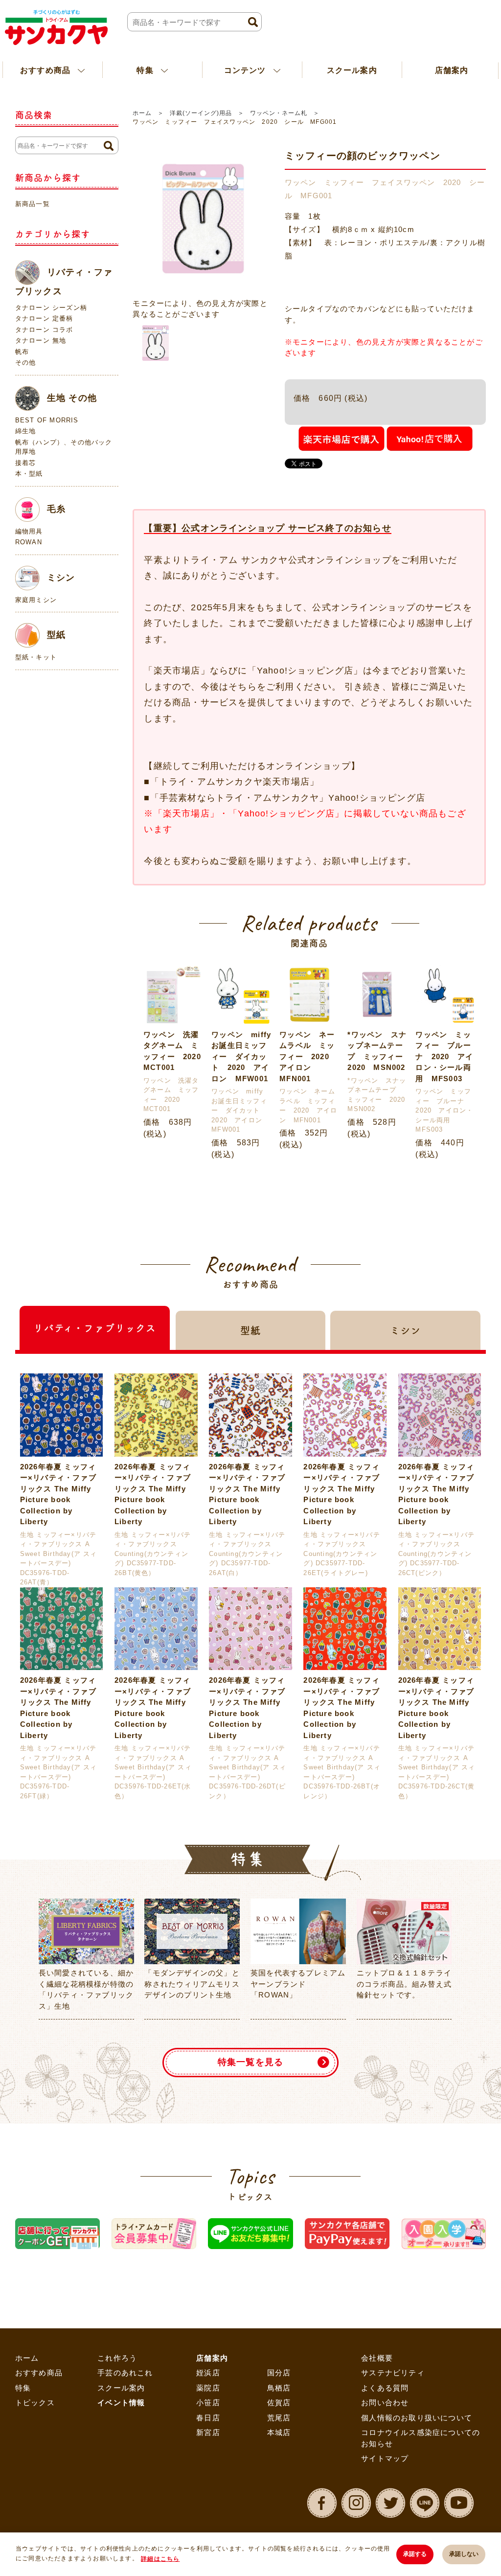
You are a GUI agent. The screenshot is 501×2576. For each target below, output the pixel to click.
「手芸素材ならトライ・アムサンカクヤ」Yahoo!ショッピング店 (288, 798)
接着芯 (26, 463)
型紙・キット (36, 657)
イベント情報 (121, 2402)
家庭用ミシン (36, 600)
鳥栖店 (279, 2388)
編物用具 (29, 531)
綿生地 (26, 431)
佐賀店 (279, 2402)
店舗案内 (212, 2358)
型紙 (56, 635)
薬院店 (208, 2388)
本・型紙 (29, 474)
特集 (23, 2388)
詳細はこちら (160, 2559)
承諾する (415, 2554)
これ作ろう (117, 2358)
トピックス (35, 2402)
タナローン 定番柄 (44, 318)
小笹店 (208, 2402)
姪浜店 (208, 2373)
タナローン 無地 (41, 340)
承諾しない (464, 2554)
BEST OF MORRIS (47, 420)
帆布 (22, 352)
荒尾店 (279, 2418)
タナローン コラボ (44, 330)
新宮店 (208, 2432)
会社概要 (377, 2358)
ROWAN (29, 542)
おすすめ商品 (39, 2373)
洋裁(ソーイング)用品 (201, 113)
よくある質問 (385, 2388)
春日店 (208, 2418)
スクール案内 (352, 70)
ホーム (142, 113)
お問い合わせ (385, 2402)
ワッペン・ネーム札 (279, 113)
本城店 (279, 2432)
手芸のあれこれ (125, 2373)
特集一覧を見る (250, 2062)
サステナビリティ (393, 2373)
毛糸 (56, 509)
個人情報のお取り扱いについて (417, 2418)
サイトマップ (385, 2458)
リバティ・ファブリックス (64, 281)
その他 (26, 362)
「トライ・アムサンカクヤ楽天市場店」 (235, 782)
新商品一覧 (33, 204)
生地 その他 (72, 397)
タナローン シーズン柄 (51, 308)
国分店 (279, 2373)
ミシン (61, 577)
